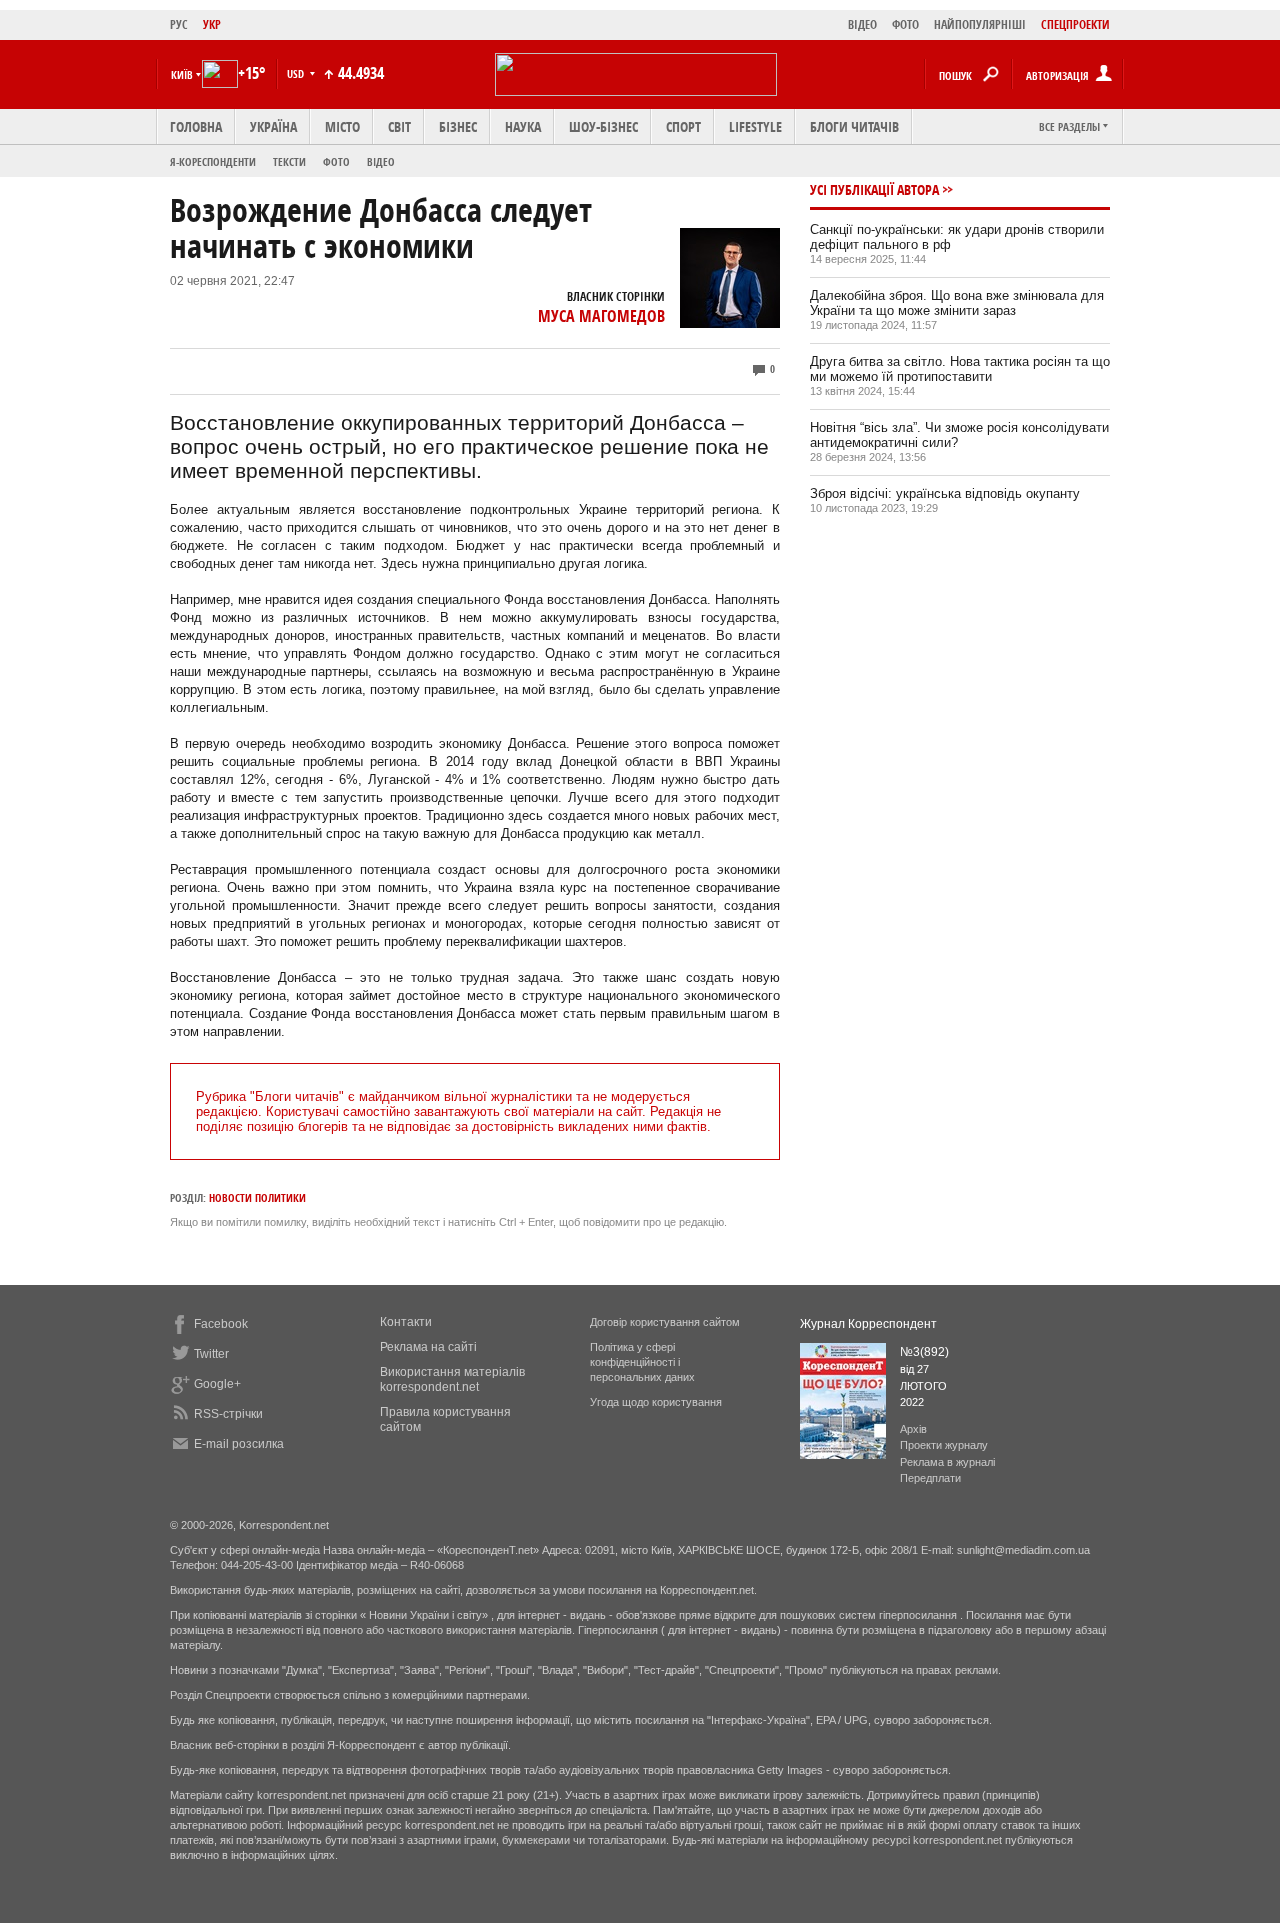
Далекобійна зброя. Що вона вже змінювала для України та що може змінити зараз (957, 303)
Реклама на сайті (428, 1347)
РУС (179, 24)
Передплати (930, 1478)
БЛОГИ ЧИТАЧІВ (854, 126)
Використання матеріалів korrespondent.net (452, 1379)
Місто (342, 126)
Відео (381, 161)
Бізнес (458, 126)
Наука (523, 126)
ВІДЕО (862, 24)
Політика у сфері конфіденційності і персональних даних (642, 1362)
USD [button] (297, 73)
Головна (196, 126)
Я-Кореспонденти (213, 161)
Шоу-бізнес (603, 126)
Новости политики (257, 1197)
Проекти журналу (944, 1445)
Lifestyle (755, 126)
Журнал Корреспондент (868, 1324)
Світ (399, 126)
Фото (336, 161)
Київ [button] (182, 74)
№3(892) (924, 1352)
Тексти (289, 161)
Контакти (406, 1322)
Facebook (221, 1324)
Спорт (683, 126)
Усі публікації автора (874, 189)
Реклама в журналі (947, 1462)
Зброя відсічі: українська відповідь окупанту (945, 493)
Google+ (217, 1384)
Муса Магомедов (601, 316)
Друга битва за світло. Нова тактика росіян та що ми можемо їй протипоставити (960, 369)
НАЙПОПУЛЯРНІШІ (980, 24)
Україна (273, 126)
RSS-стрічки (228, 1414)
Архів (913, 1429)
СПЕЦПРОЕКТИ (1075, 24)
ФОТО (905, 24)
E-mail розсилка (239, 1444)
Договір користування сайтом (665, 1322)
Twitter (211, 1354)
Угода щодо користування (656, 1402)
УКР (212, 24)
